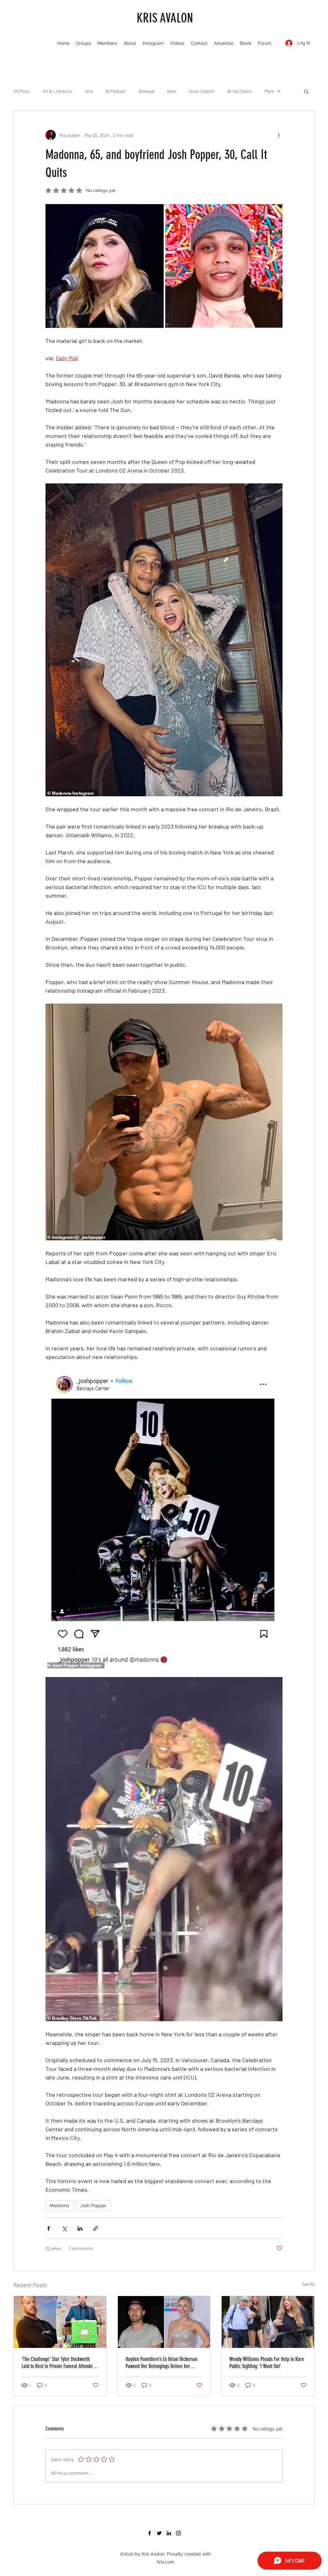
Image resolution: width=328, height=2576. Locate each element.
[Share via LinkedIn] (80, 2228)
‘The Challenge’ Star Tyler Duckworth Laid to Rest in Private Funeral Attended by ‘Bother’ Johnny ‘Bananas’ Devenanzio (60, 2363)
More (269, 91)
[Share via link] (96, 2228)
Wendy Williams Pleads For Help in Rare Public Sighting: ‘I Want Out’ (267, 2363)
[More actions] (279, 135)
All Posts (22, 91)
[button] (306, 91)
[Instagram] (178, 2533)
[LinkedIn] (169, 2533)
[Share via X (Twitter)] (64, 2228)
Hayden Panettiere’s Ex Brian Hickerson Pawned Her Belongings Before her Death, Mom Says (161, 2363)
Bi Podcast (116, 91)
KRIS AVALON (165, 18)
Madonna (59, 2206)
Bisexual (147, 91)
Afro (89, 91)
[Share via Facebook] (49, 2228)
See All (308, 2284)
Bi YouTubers (240, 91)
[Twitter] (159, 2533)
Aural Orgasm (202, 91)
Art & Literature (57, 91)
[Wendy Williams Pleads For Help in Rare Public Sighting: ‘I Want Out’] (268, 2322)
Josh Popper (93, 2206)
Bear (172, 91)
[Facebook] (150, 2533)
